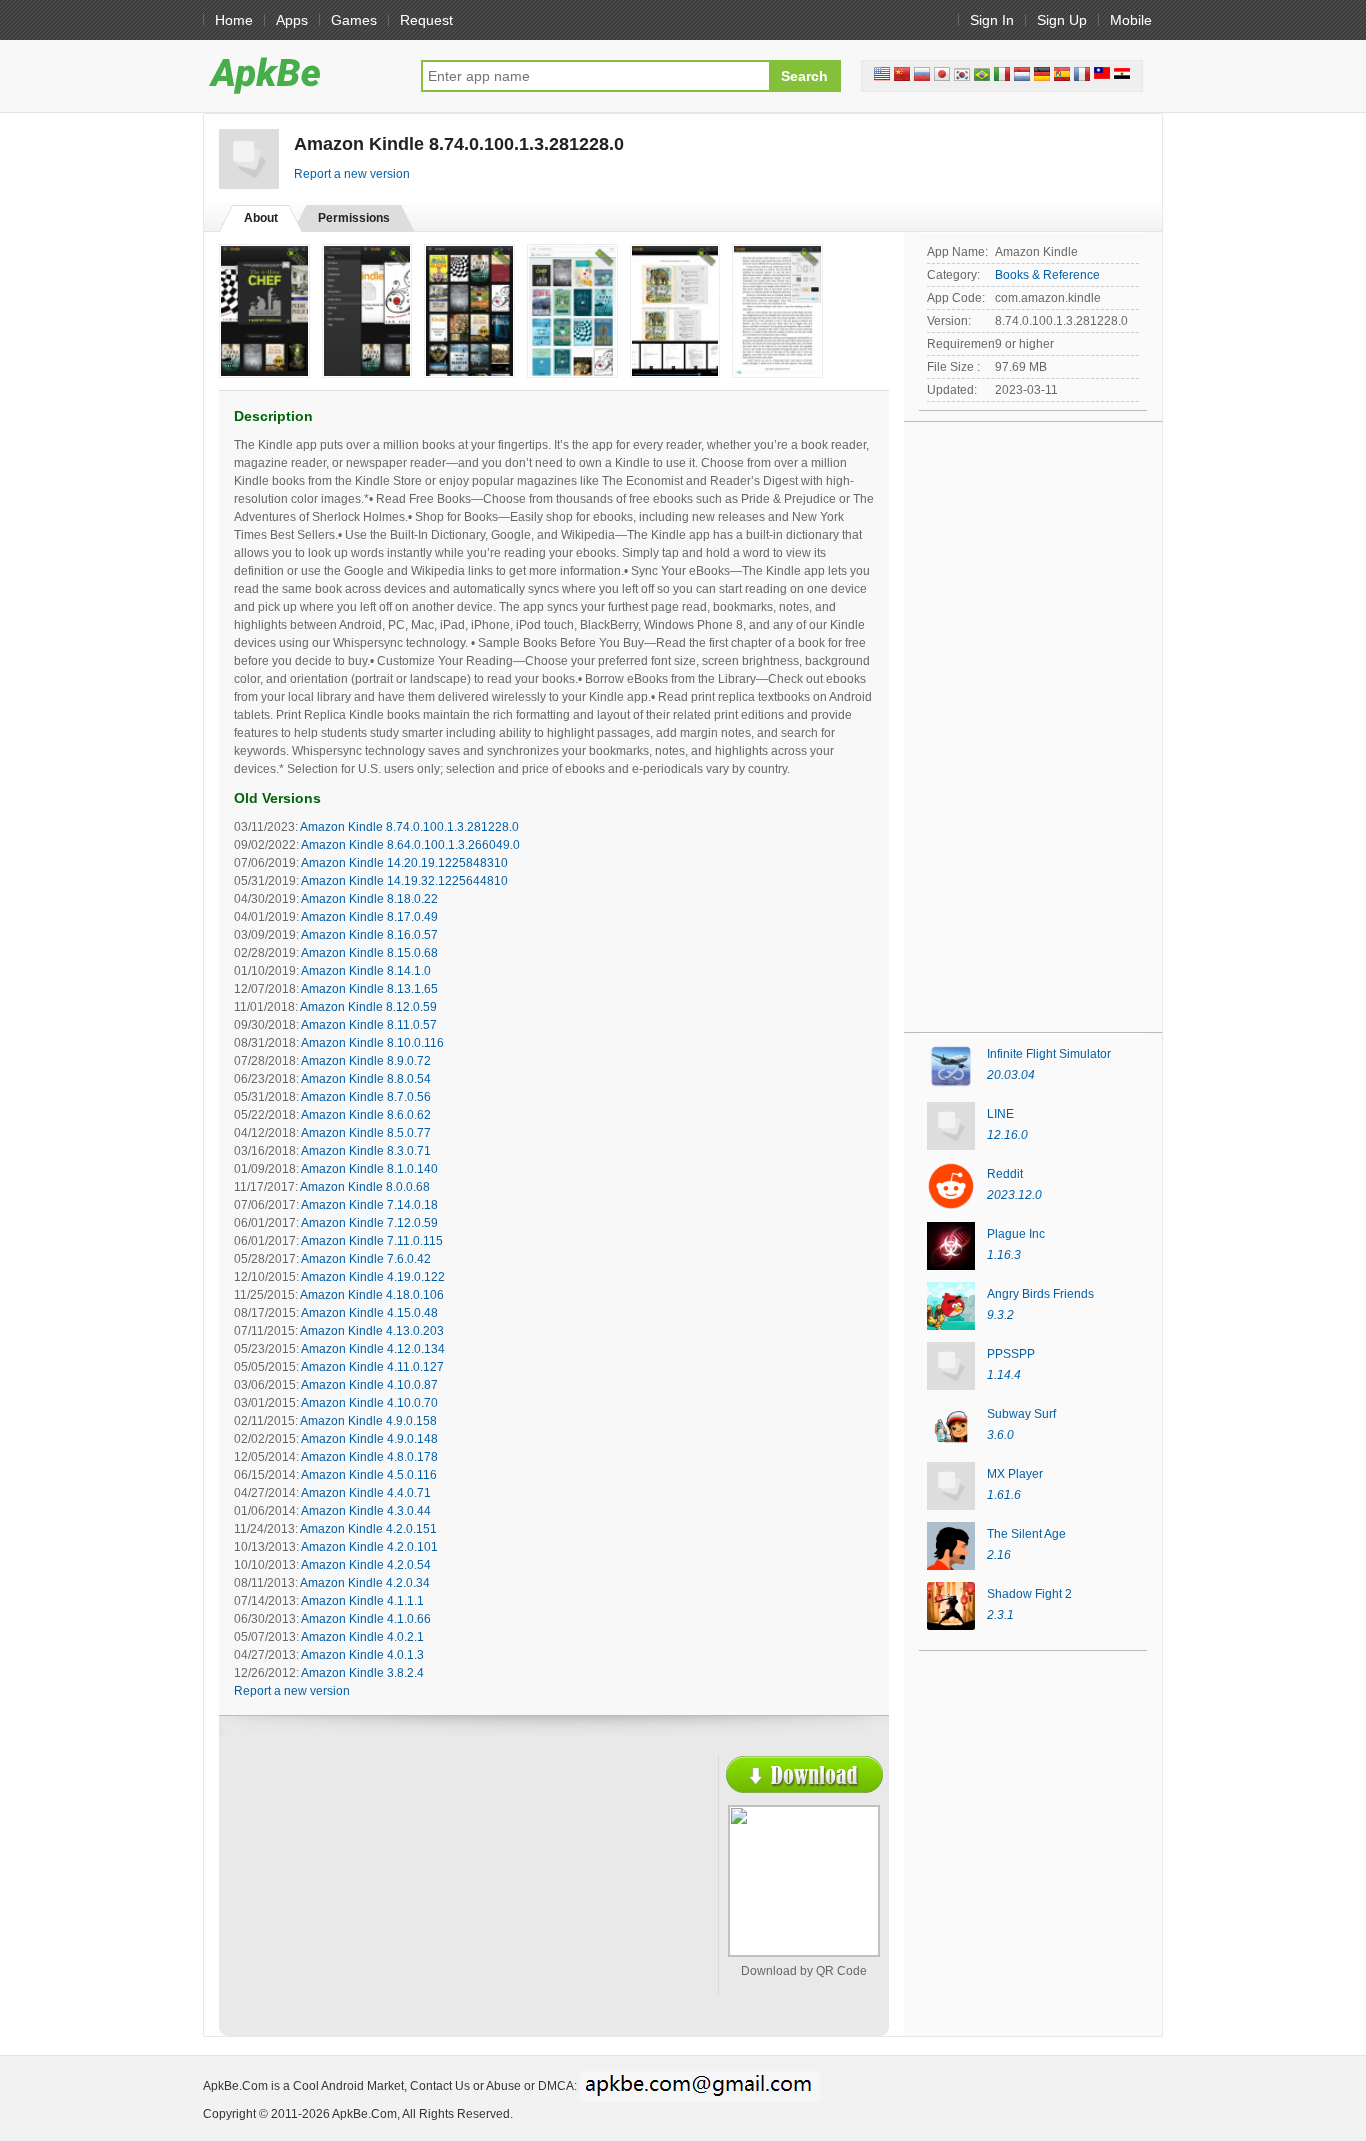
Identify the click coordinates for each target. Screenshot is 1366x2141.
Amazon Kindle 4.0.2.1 (362, 1637)
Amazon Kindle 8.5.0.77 (366, 1133)
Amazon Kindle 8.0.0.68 (365, 1187)
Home (234, 20)
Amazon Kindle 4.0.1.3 (362, 1655)
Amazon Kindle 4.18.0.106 (372, 1295)
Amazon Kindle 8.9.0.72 (366, 1061)
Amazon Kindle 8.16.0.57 (369, 935)
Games (354, 20)
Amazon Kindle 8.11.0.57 (369, 1025)
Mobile (1131, 20)
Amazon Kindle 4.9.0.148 (369, 1439)
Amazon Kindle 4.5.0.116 (369, 1475)
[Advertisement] (409, 1901)
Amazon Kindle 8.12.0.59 (368, 1007)
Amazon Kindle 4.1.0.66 (366, 1619)
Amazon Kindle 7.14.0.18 (369, 1205)
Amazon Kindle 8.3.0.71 (366, 1151)
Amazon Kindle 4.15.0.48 (369, 1313)
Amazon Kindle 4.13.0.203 (372, 1331)
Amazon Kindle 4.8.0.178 (369, 1457)
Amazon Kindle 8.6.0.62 (366, 1115)
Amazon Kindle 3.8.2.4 (362, 1673)
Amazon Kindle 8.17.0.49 (369, 917)
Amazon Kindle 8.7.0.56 (366, 1097)
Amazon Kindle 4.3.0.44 (366, 1511)
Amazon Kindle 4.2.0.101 (369, 1547)
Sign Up (1062, 20)
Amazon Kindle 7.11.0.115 (372, 1241)
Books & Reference (1047, 275)
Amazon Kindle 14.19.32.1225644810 (404, 881)
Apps (292, 20)
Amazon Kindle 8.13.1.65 (369, 989)
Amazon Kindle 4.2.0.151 (368, 1529)
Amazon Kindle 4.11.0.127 (372, 1367)
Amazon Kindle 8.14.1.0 (366, 971)
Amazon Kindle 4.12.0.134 (373, 1349)
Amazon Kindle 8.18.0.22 (369, 899)
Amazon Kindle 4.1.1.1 (362, 1601)
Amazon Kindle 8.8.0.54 (366, 1079)
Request (426, 20)
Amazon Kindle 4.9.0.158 (368, 1421)
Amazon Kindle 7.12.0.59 (369, 1223)
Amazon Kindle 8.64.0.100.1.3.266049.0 (410, 845)
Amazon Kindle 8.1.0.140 (369, 1169)
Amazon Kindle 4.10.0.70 (369, 1403)
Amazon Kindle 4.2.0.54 (366, 1565)
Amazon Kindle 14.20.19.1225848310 (404, 863)
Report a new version (352, 174)
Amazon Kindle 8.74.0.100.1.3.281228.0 (409, 827)
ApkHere (302, 75)
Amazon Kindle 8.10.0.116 (372, 1043)
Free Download (804, 1774)
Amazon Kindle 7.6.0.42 (366, 1259)
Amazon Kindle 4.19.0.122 (373, 1277)
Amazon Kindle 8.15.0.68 (369, 953)
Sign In (992, 20)
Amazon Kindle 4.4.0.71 (366, 1493)
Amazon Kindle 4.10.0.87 (369, 1385)
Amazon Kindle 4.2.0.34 (365, 1583)
